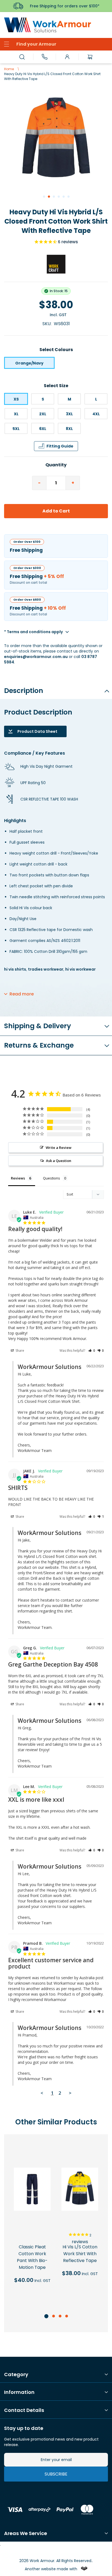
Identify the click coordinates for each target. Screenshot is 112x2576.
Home (9, 69)
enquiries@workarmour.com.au (36, 657)
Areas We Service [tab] (26, 2533)
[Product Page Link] (32, 2190)
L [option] (96, 399)
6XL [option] (43, 429)
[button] (44, 196)
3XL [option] (69, 414)
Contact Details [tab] (24, 2410)
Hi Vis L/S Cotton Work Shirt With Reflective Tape (80, 2254)
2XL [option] (43, 414)
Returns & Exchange (39, 1045)
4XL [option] (96, 414)
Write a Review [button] (59, 1148)
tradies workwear (46, 969)
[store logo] (56, 25)
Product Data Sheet (37, 731)
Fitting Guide (60, 446)
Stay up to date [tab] (24, 2428)
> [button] (70, 2093)
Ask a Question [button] (59, 1161)
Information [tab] (19, 2392)
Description (24, 691)
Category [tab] (16, 2375)
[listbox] (56, 363)
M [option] (69, 399)
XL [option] (16, 414)
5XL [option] (16, 429)
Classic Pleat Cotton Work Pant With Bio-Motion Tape (32, 2257)
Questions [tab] (52, 1178)
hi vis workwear (80, 969)
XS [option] (16, 399)
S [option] (43, 399)
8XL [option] (69, 429)
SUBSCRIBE (56, 2474)
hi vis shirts (15, 969)
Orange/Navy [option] (29, 363)
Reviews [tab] (18, 1178)
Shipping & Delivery (38, 1026)
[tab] (56, 689)
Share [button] (19, 1351)
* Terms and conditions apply (33, 632)
